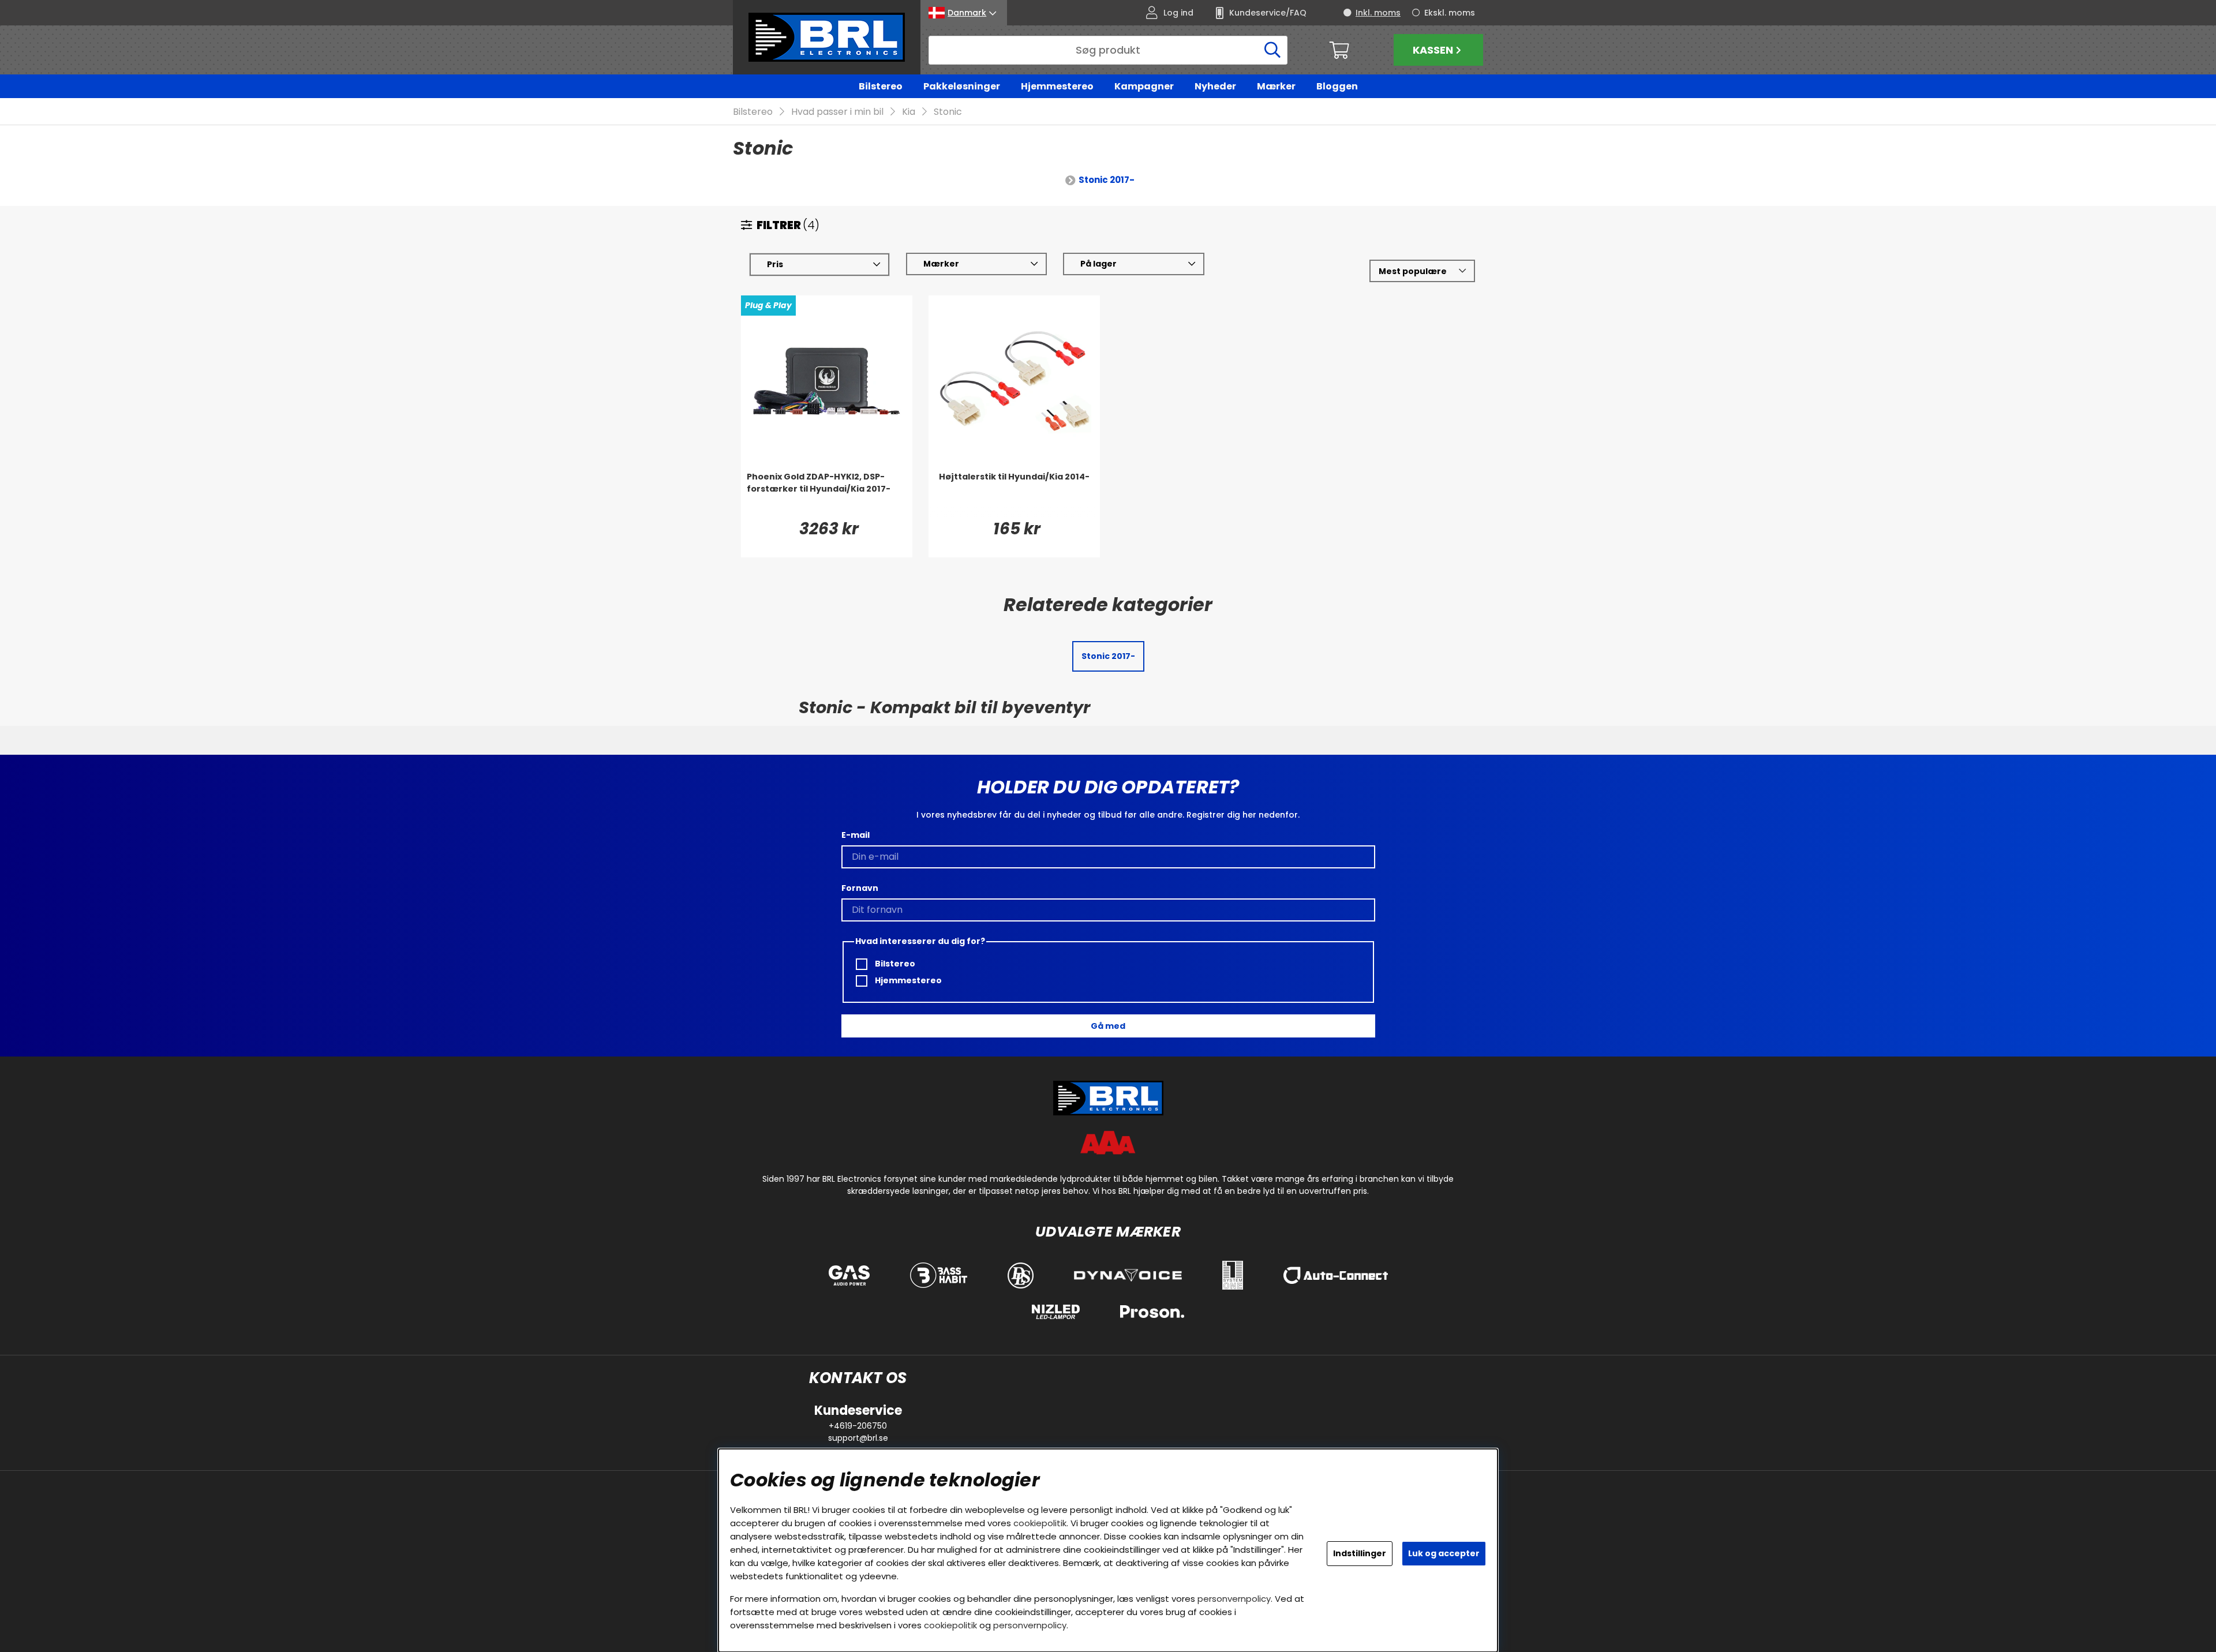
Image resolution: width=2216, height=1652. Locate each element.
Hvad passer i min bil (837, 112)
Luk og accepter (1444, 1553)
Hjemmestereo (1057, 86)
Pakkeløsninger (962, 86)
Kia (909, 112)
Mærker (1276, 86)
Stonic (948, 112)
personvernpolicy (1234, 1599)
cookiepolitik (1040, 1523)
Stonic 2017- (1107, 180)
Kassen (1433, 50)
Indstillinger (1360, 1553)
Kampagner (1144, 86)
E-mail (856, 835)
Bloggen (1337, 86)
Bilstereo (881, 86)
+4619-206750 (858, 1426)
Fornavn (860, 888)
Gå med (1108, 1026)
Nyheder (1215, 86)
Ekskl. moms (1450, 13)
